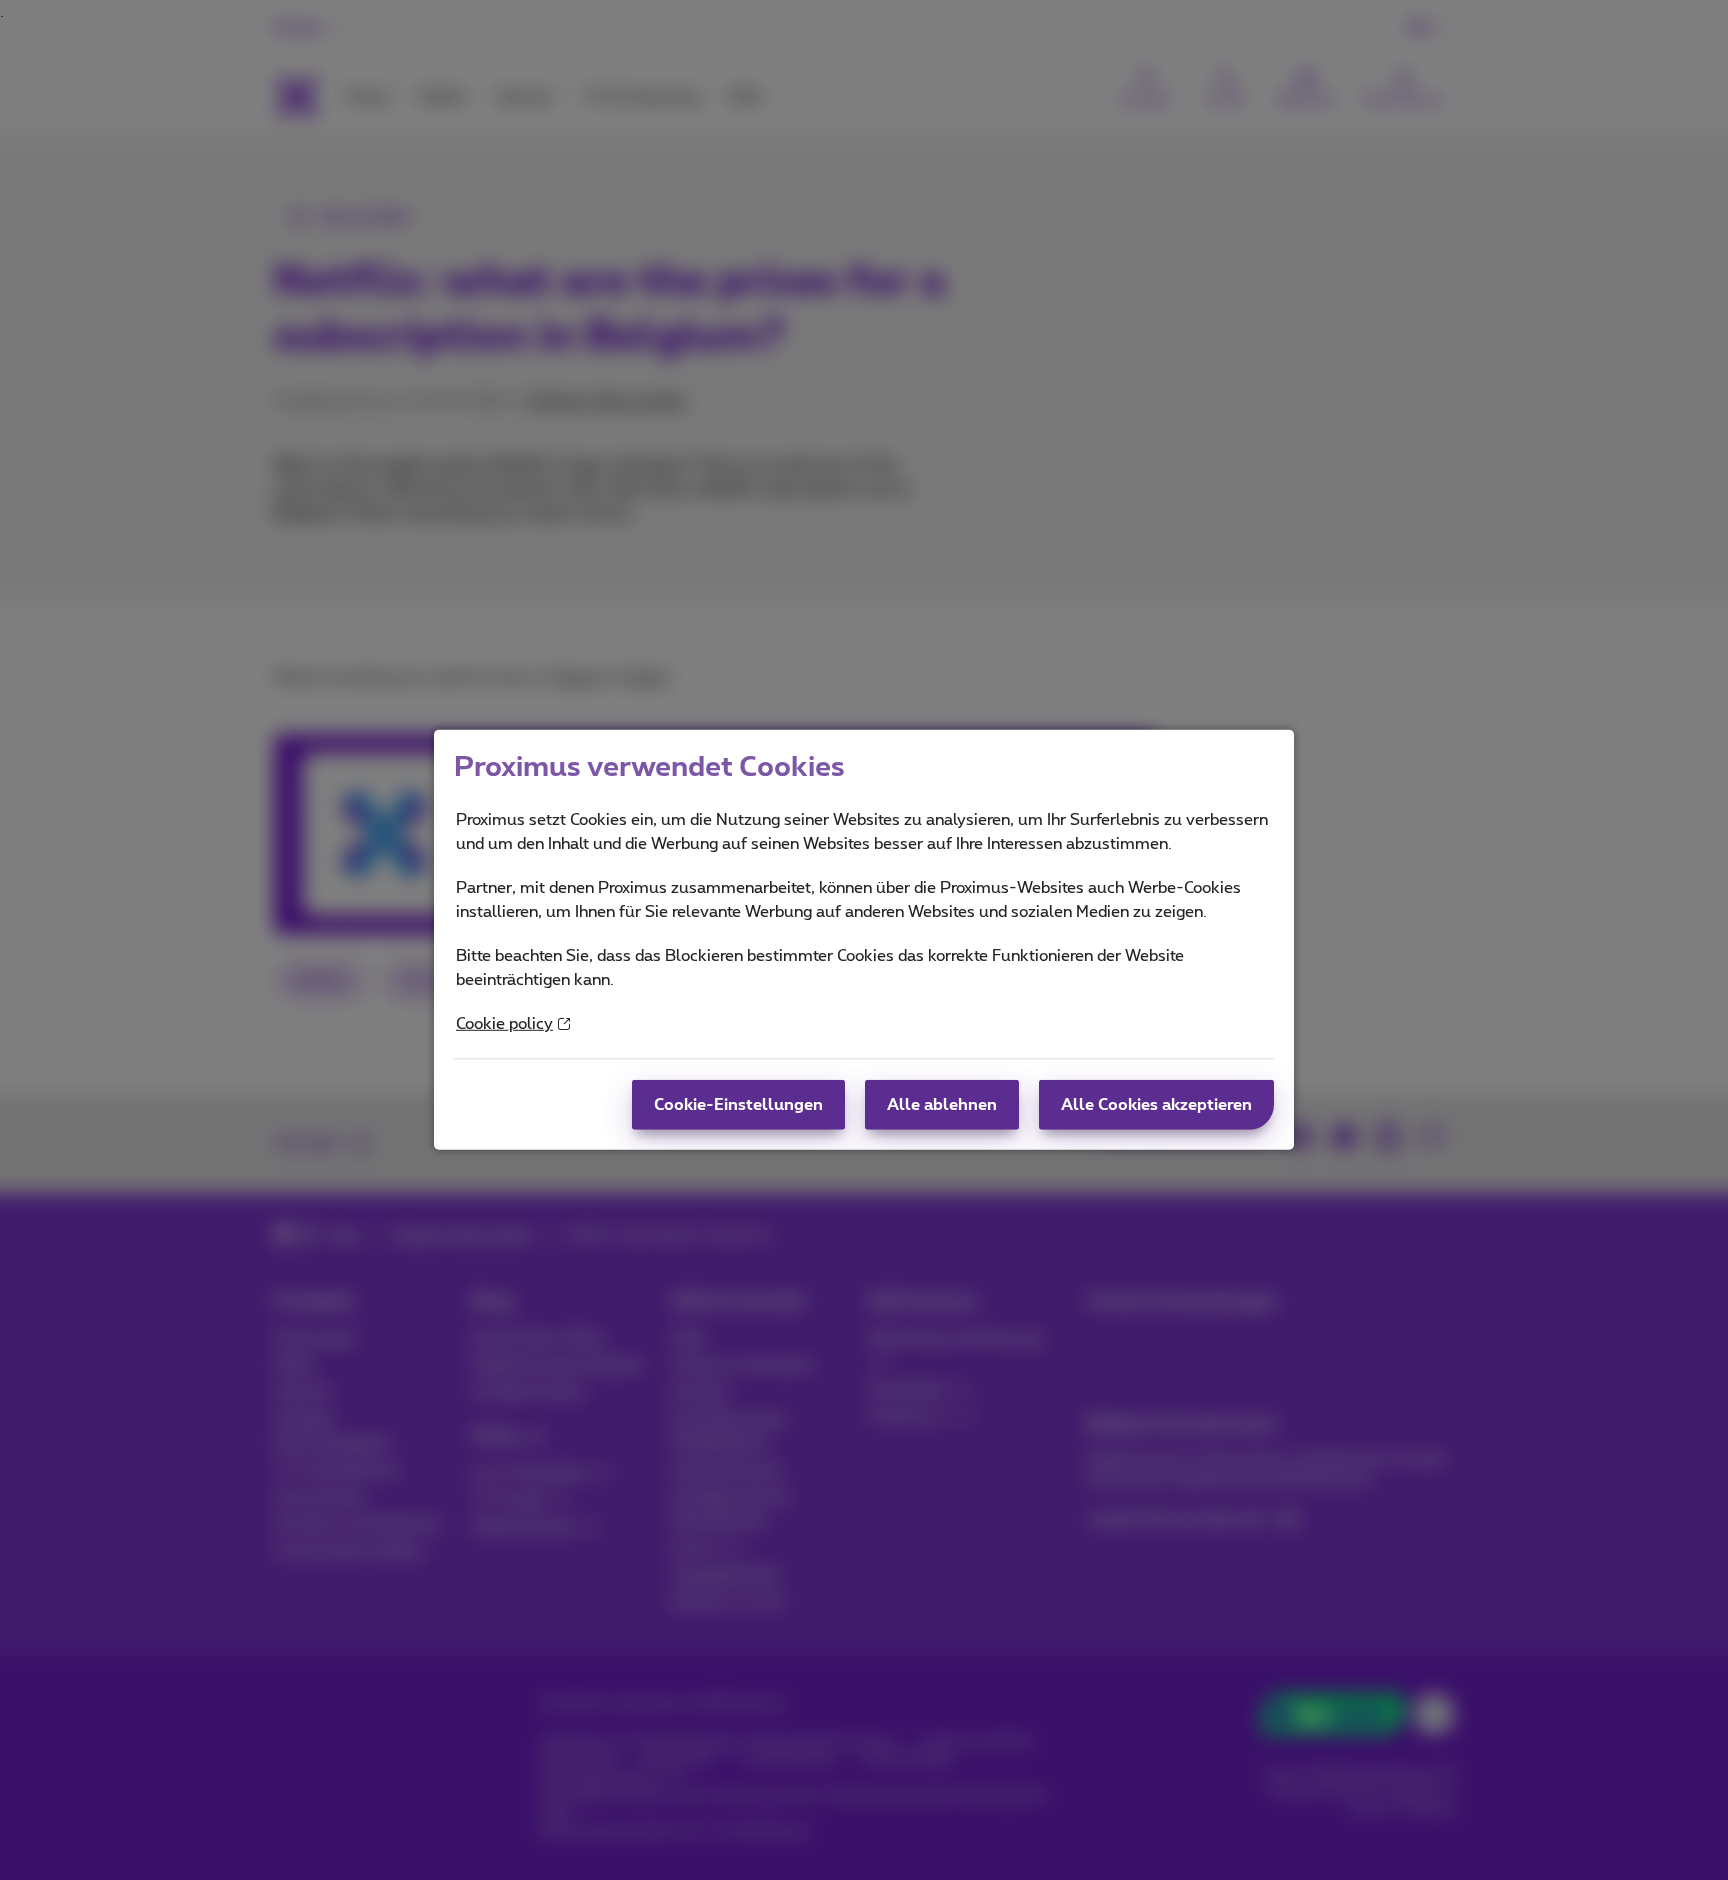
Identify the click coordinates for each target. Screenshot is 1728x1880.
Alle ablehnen (942, 1105)
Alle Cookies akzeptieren (1156, 1105)
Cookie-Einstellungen (738, 1105)
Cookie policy (504, 1024)
